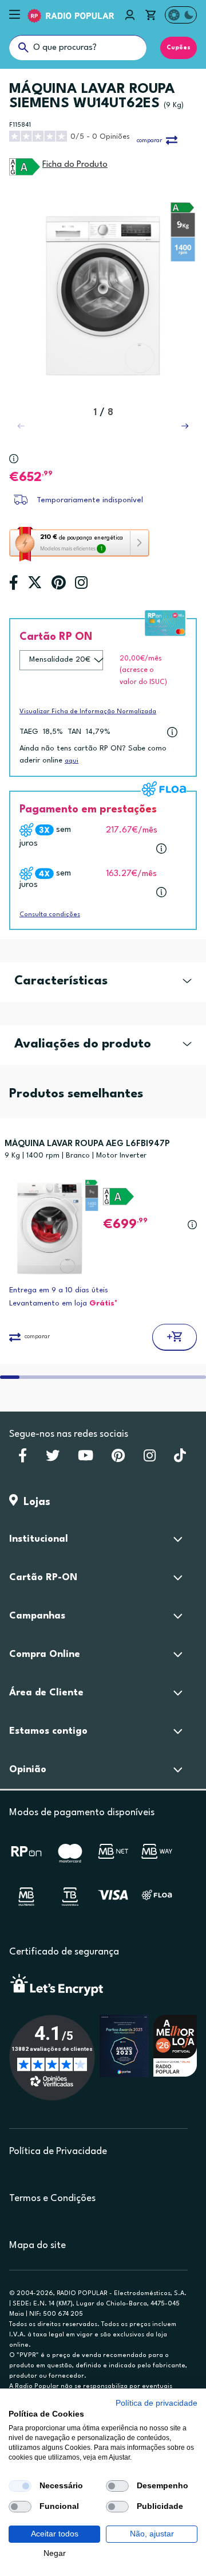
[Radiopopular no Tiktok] (180, 1459)
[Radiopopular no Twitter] (53, 1459)
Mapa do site (37, 2245)
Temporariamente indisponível (90, 500)
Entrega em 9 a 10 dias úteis (59, 1290)
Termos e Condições (52, 2198)
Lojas (34, 1502)
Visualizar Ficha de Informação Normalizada (88, 712)
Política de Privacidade (58, 2151)
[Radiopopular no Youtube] (86, 1459)
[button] (185, 426)
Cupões (179, 48)
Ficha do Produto (75, 165)
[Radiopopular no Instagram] (150, 1459)
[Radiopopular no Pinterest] (118, 1459)
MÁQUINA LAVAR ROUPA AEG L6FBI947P (87, 1144)
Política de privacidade (157, 2403)
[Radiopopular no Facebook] (23, 1459)
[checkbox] (20, 2486)
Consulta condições (50, 915)
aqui (72, 761)
